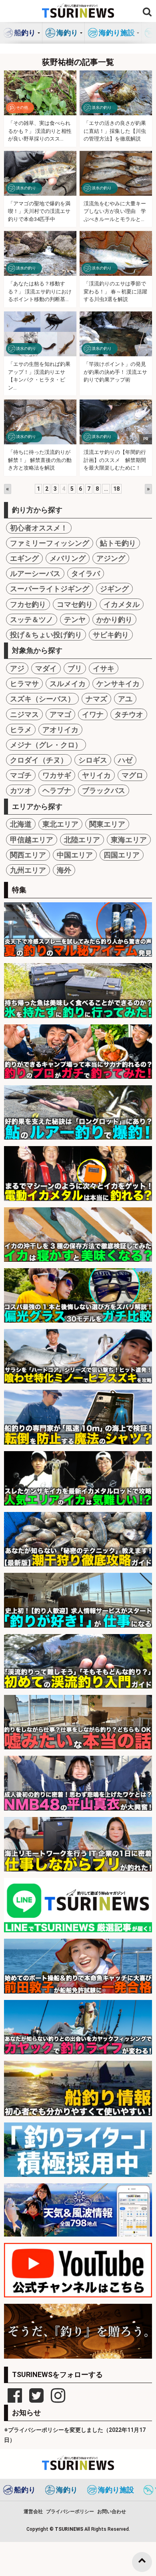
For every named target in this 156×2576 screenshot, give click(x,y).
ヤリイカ (96, 775)
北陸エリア (82, 840)
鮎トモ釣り (118, 543)
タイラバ (86, 573)
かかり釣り (114, 619)
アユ (125, 699)
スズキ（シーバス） (42, 699)
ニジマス (24, 714)
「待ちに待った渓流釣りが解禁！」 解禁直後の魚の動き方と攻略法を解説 (40, 460)
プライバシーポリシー (70, 2512)
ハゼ (125, 760)
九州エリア (28, 870)
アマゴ (60, 714)
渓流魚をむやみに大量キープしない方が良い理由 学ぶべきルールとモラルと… (115, 211)
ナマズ (96, 699)
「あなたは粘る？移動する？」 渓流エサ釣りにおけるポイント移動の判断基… (40, 291)
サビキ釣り (111, 635)
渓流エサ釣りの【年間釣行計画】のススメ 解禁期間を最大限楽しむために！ (115, 460)
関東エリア (107, 824)
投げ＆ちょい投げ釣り (46, 635)
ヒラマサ (24, 684)
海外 (64, 870)
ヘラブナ (57, 790)
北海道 (21, 824)
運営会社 (33, 2512)
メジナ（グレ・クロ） (46, 745)
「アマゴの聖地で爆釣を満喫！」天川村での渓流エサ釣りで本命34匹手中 (39, 211)
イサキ (104, 668)
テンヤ (75, 619)
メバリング (68, 558)
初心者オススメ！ (39, 528)
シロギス (93, 760)
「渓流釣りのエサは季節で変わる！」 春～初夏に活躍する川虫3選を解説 (115, 291)
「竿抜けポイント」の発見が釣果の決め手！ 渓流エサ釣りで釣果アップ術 (115, 372)
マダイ (46, 668)
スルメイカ (68, 684)
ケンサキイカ (118, 684)
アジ (17, 668)
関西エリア (28, 855)
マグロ (132, 775)
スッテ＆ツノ (32, 619)
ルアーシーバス (35, 573)
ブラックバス (104, 790)
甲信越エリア (32, 840)
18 (116, 489)
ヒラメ (21, 730)
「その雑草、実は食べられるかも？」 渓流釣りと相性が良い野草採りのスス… (40, 131)
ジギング (114, 589)
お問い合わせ (112, 2512)
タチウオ (129, 714)
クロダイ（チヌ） (39, 760)
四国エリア (122, 855)
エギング (24, 558)
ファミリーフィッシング (50, 543)
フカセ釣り (28, 604)
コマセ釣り (75, 604)
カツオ (21, 790)
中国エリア (75, 855)
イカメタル (122, 604)
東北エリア (60, 824)
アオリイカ (60, 730)
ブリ (75, 668)
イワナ (93, 714)
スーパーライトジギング (50, 589)
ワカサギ (57, 775)
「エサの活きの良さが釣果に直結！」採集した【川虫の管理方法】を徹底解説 (115, 131)
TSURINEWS (70, 2529)
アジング (111, 558)
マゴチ (21, 775)
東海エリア (129, 840)
